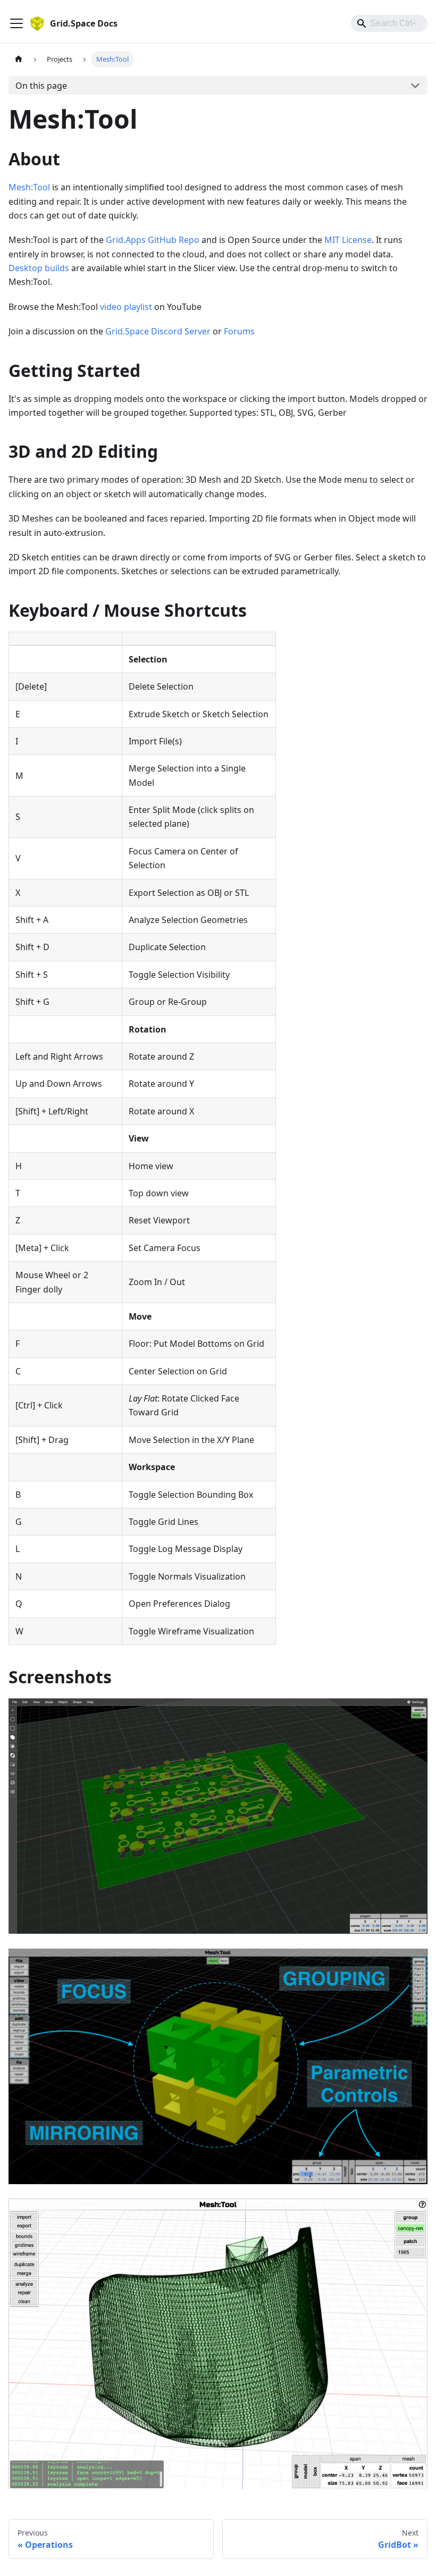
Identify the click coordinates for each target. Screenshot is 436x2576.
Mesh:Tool (29, 187)
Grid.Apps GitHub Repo (153, 240)
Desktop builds (39, 268)
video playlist (126, 307)
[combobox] (389, 23)
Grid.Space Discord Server (158, 331)
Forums (239, 331)
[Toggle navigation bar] (16, 23)
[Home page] (19, 59)
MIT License (348, 240)
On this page (41, 86)
